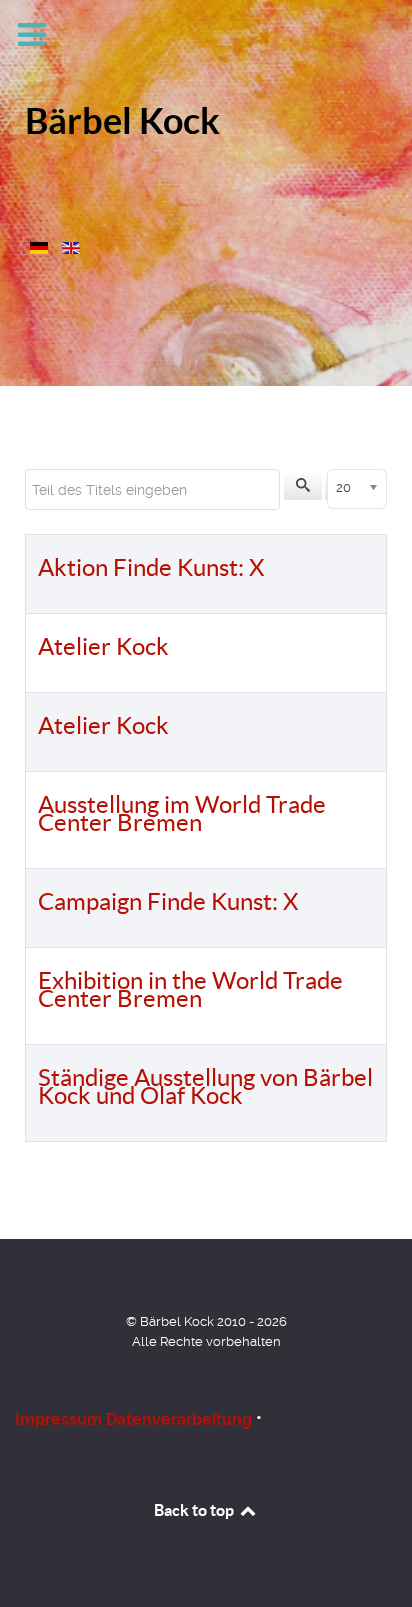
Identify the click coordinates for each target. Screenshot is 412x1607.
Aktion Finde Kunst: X (151, 567)
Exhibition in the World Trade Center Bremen (190, 989)
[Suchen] (303, 486)
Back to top (195, 1510)
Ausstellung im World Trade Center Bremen (182, 813)
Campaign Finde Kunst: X (168, 901)
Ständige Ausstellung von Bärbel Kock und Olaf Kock (205, 1086)
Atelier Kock (103, 646)
